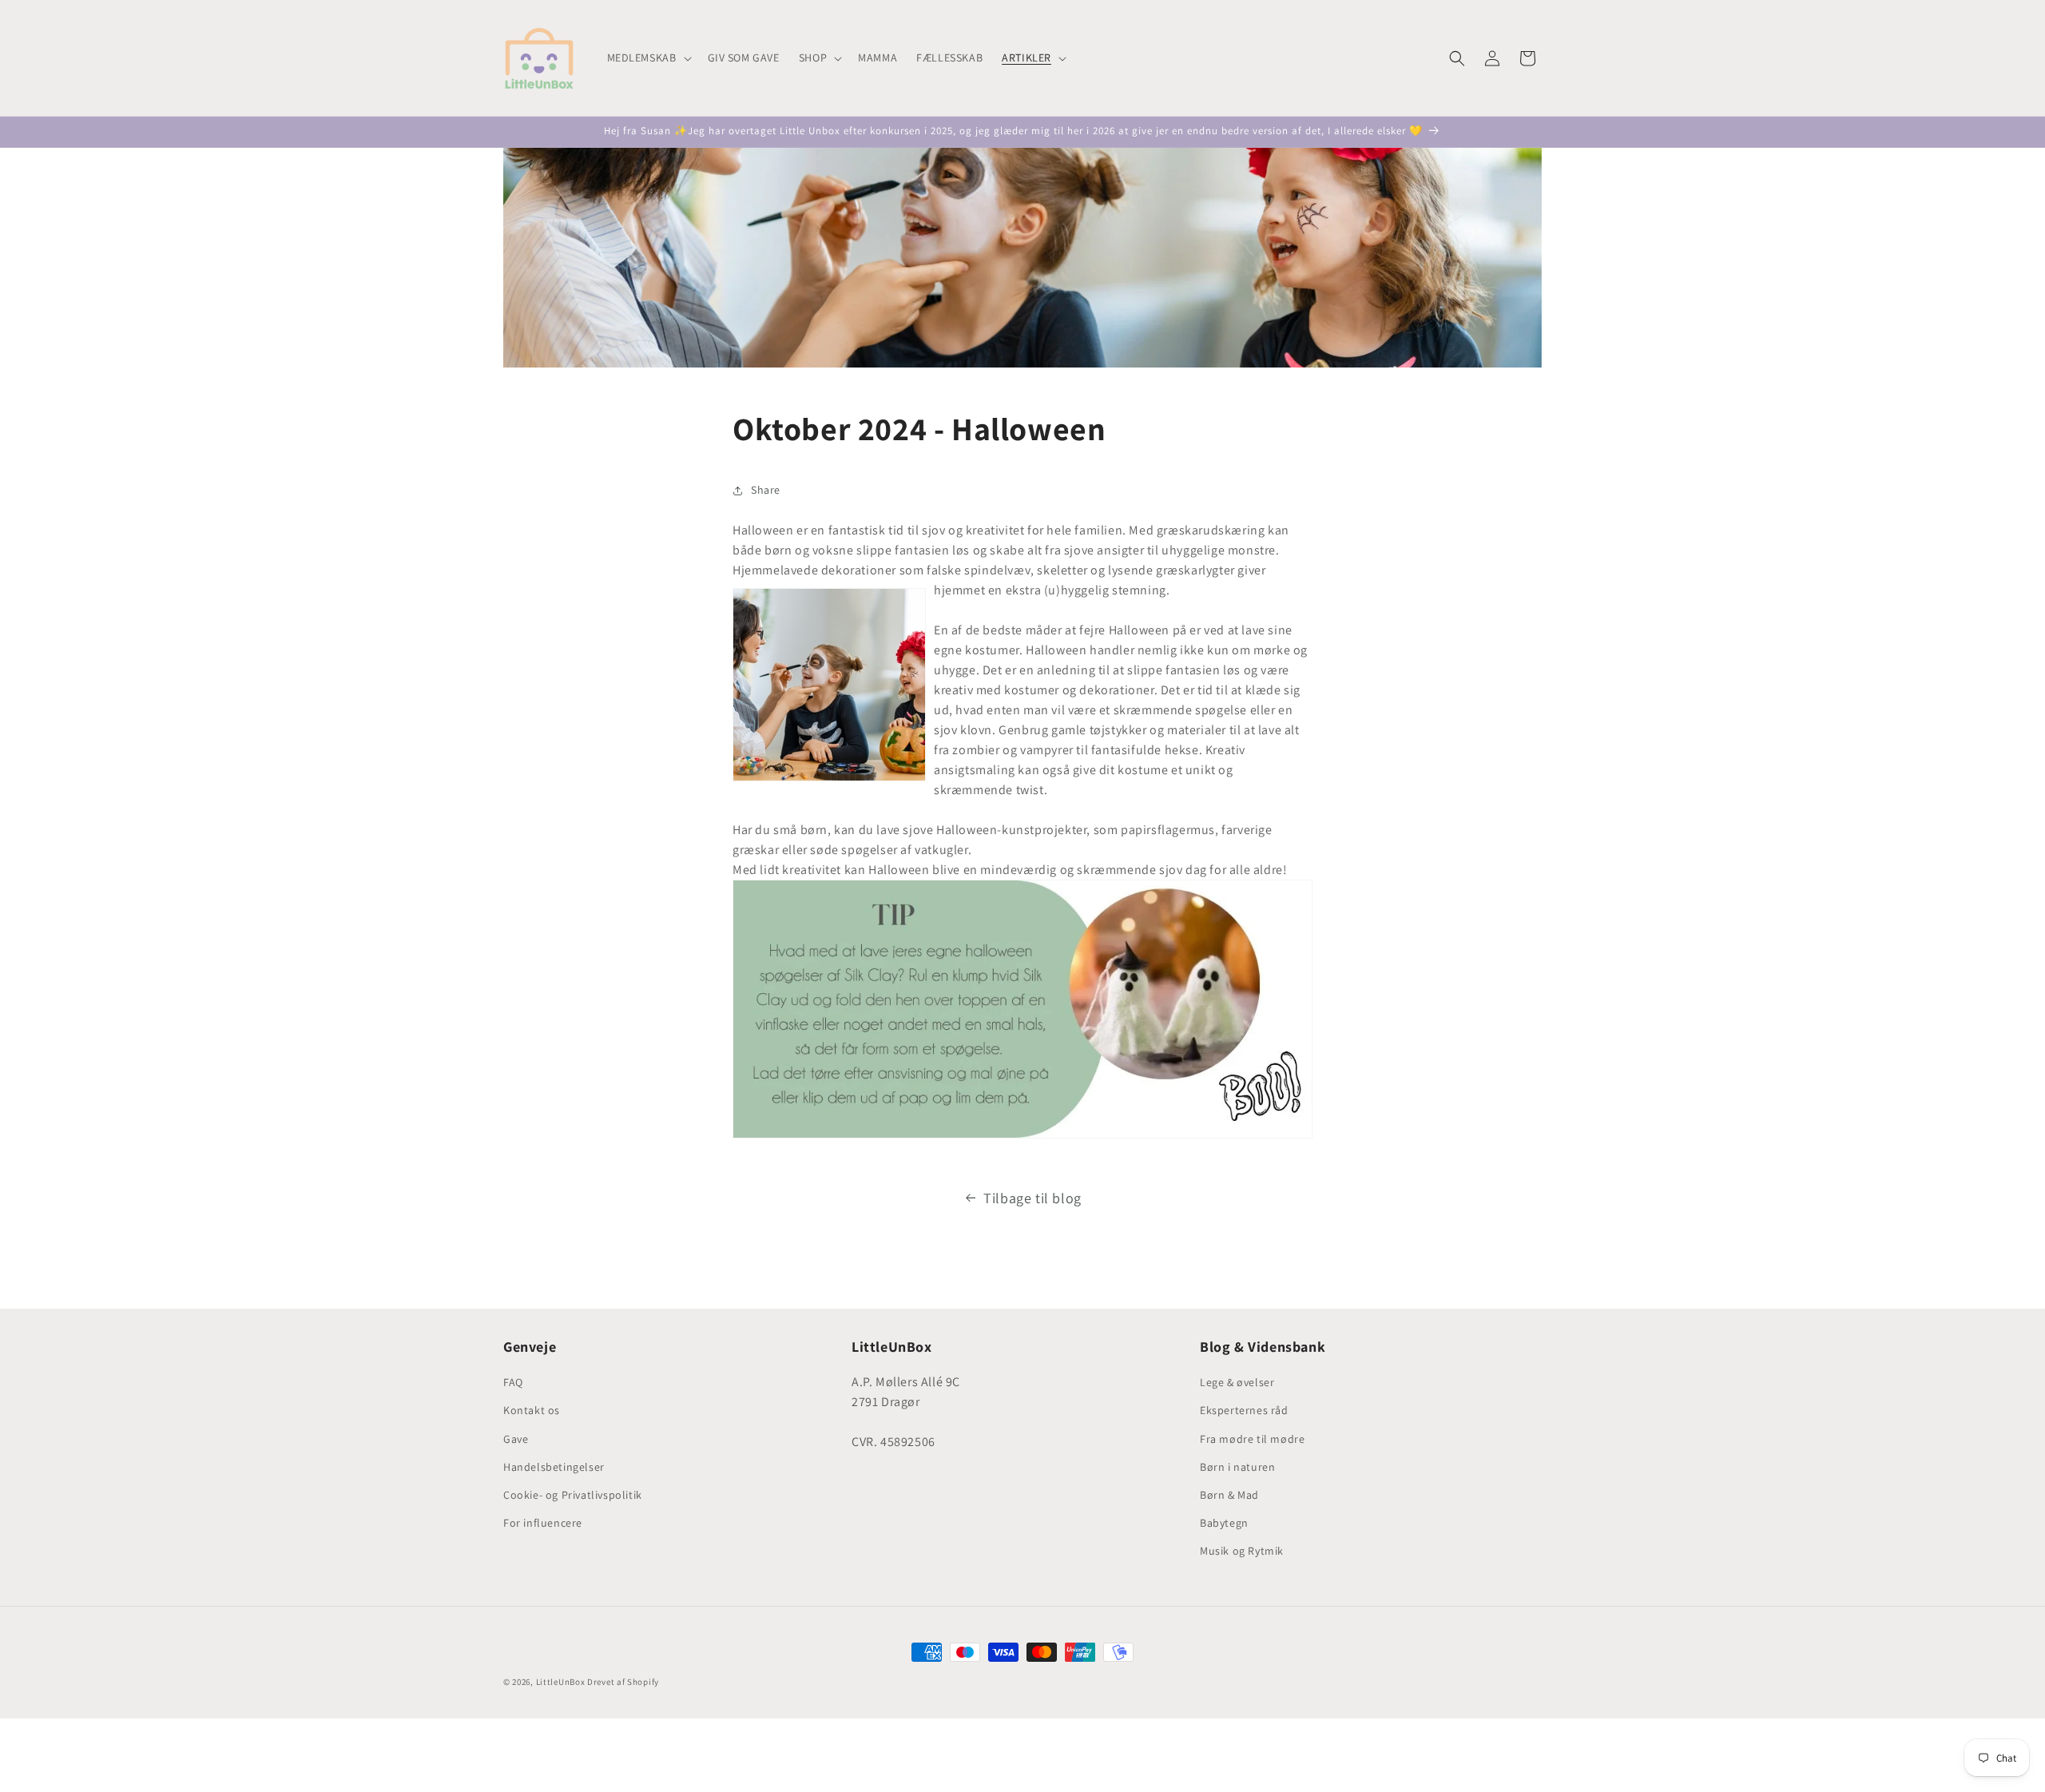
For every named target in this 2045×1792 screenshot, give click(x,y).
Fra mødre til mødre (1252, 1439)
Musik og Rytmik (1242, 1551)
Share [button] (766, 490)
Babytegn (1224, 1523)
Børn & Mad (1229, 1495)
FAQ (513, 1382)
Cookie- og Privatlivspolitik (573, 1495)
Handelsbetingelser (554, 1467)
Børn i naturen (1237, 1467)
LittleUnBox (561, 1682)
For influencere (543, 1523)
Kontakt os (532, 1410)
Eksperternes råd (1244, 1410)
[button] (648, 58)
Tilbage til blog (1032, 1198)
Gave (516, 1439)
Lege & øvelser (1237, 1382)
